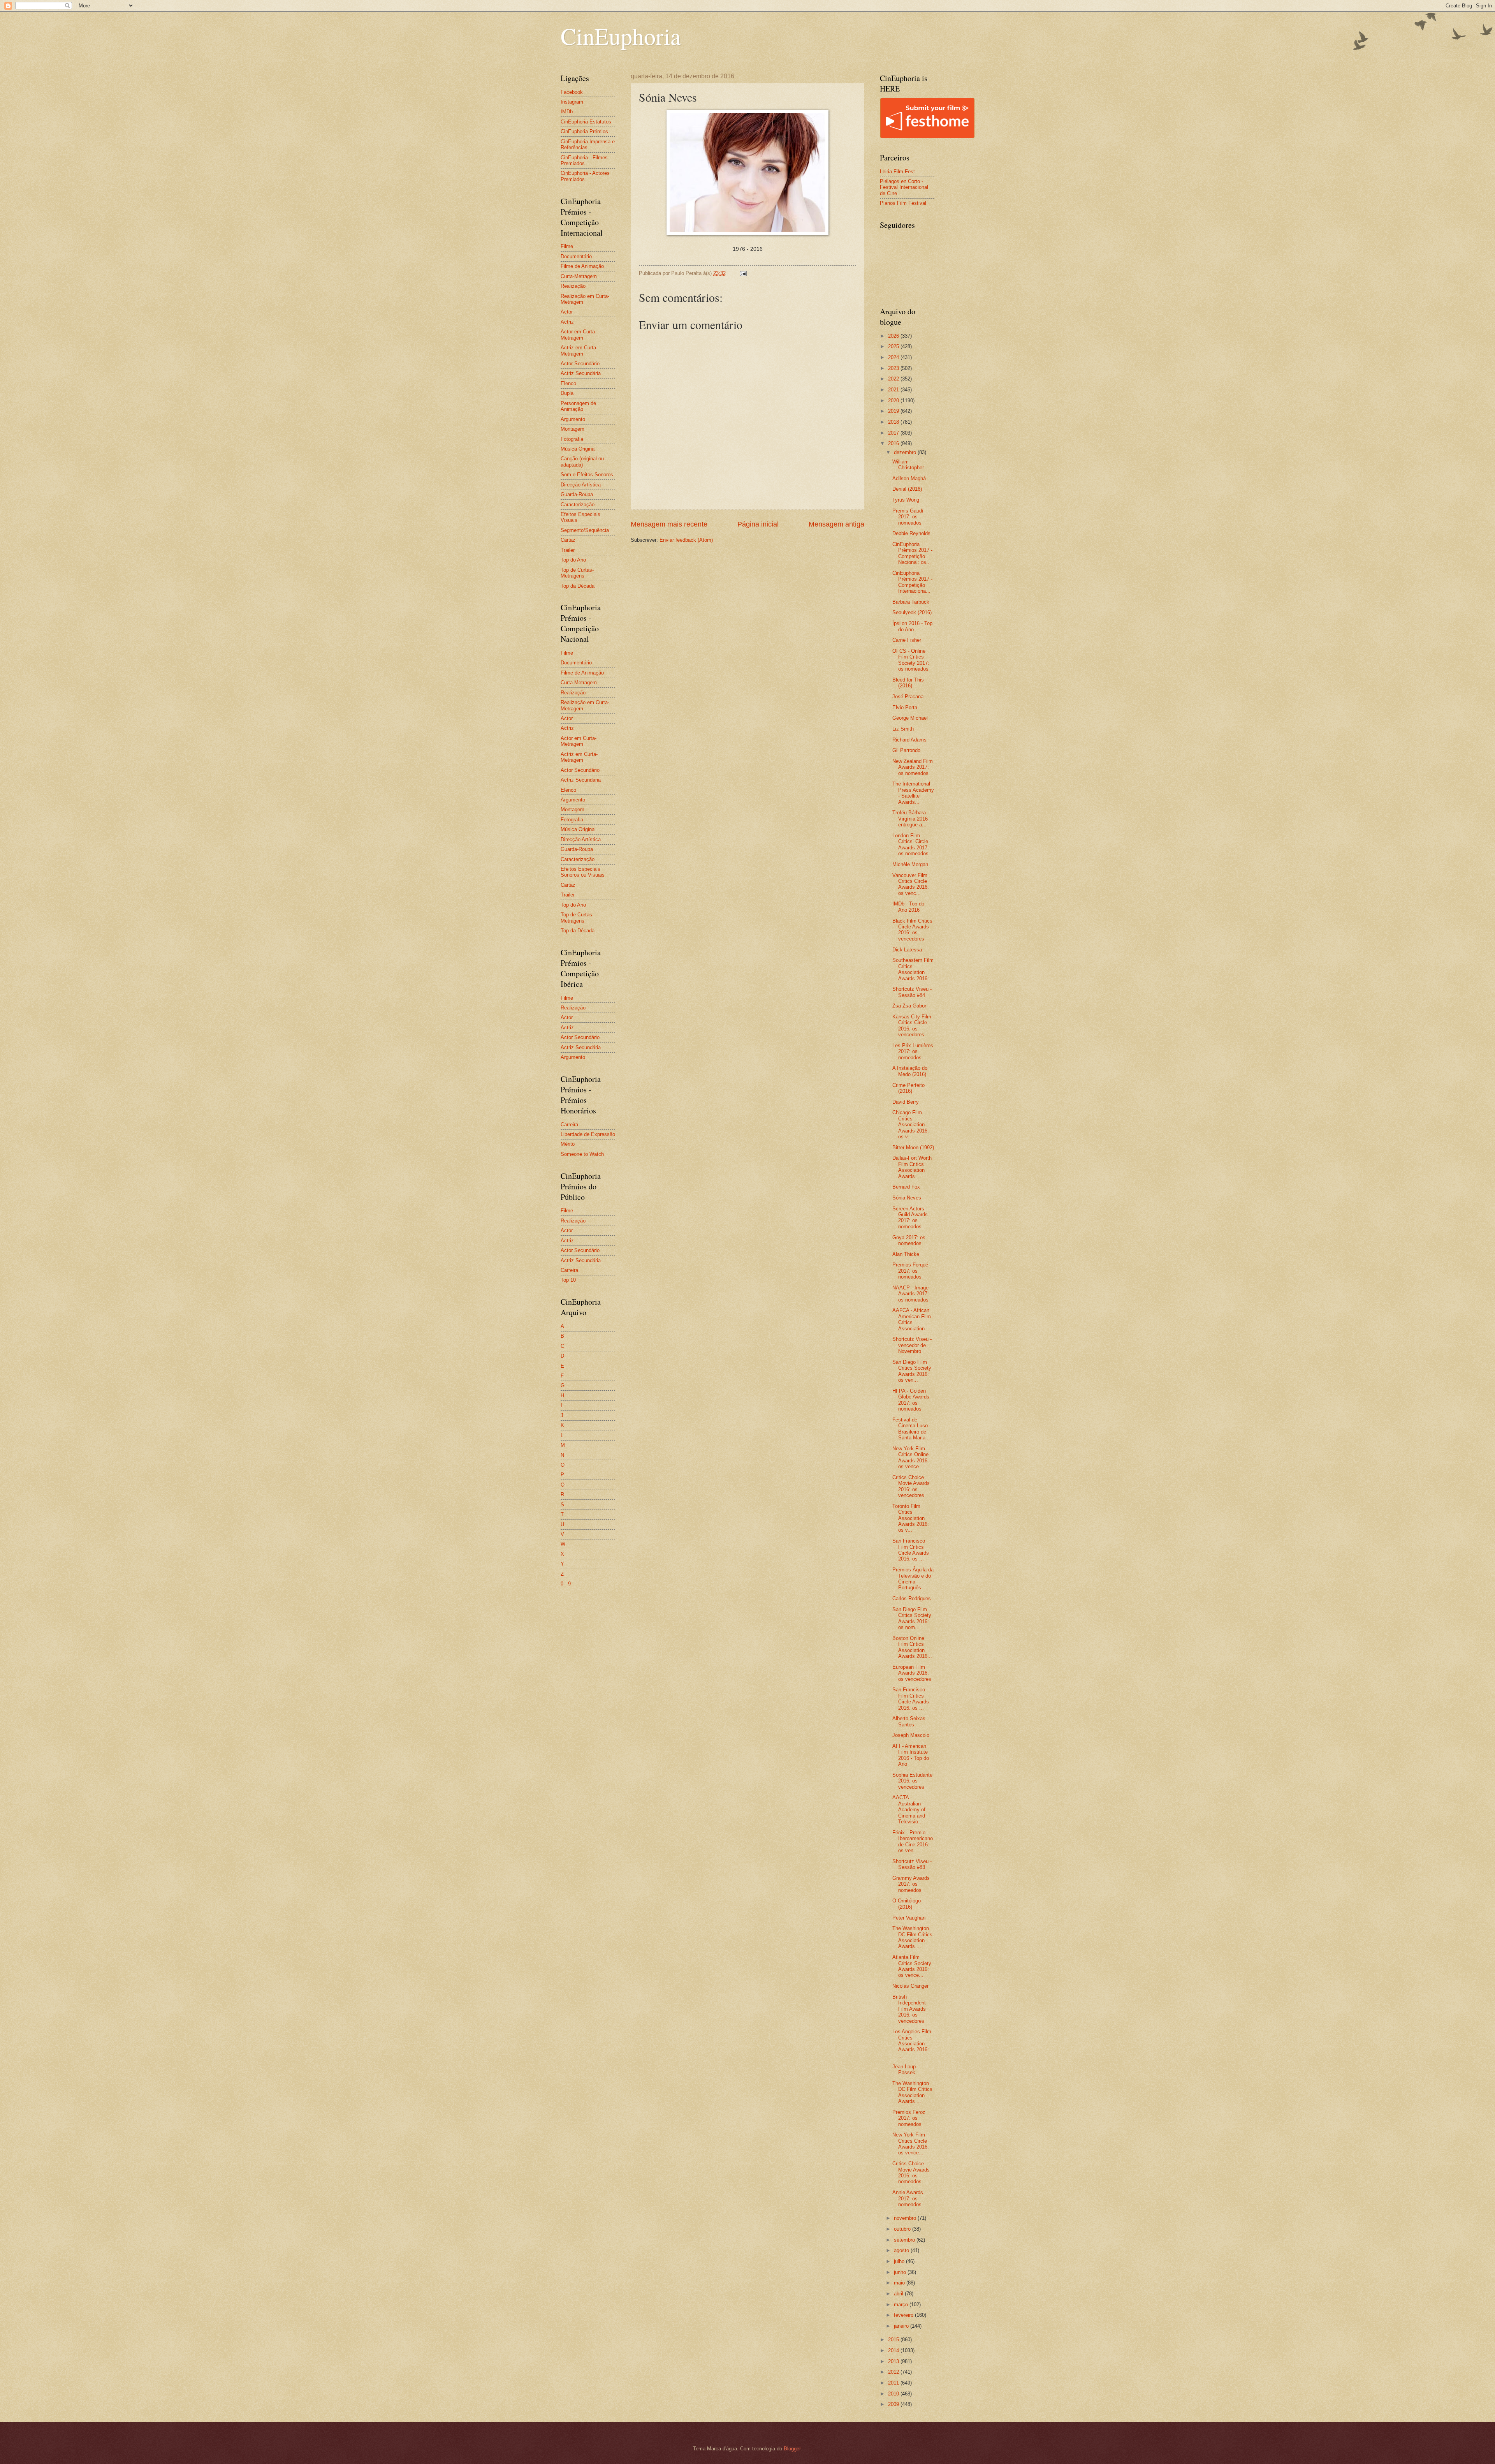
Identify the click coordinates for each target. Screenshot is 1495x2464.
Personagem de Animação (578, 406)
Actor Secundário (580, 364)
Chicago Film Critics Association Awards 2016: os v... (911, 1125)
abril (899, 2294)
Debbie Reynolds (911, 533)
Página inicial (758, 524)
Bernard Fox (906, 1187)
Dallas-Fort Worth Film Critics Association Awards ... (912, 1167)
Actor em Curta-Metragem (579, 335)
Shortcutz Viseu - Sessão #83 (912, 1864)
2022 (894, 379)
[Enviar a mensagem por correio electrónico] (743, 273)
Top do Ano (573, 560)
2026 (894, 336)
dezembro (906, 452)
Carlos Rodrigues (912, 1598)
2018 (894, 422)
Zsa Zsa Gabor (909, 1006)
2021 (894, 390)
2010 (894, 2394)
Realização (573, 286)
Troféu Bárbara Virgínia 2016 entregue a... (910, 819)
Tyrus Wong (906, 500)
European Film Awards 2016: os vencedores (912, 1673)
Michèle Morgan (910, 864)
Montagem (572, 429)
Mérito (568, 1144)
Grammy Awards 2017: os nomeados (911, 1884)
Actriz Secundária (581, 373)
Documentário (576, 256)
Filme (567, 246)
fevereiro (904, 2315)
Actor (567, 312)
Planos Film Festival (903, 203)
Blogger (792, 2449)
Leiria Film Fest (897, 172)
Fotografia (572, 439)
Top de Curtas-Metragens (577, 573)
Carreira (569, 1125)
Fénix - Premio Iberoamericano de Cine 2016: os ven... (913, 1841)
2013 (894, 2361)
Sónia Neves (907, 1198)
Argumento (573, 419)
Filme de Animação (582, 266)
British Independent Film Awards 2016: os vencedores (909, 2009)
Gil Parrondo (906, 750)
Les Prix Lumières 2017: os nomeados (913, 1051)
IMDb (567, 112)
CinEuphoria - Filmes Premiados (584, 160)
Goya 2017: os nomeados (909, 1240)
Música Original (578, 449)
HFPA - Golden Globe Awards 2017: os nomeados (911, 1400)
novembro (906, 2218)
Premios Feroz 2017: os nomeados (909, 2118)
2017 (894, 433)
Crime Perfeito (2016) (908, 1088)
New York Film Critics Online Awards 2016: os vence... (911, 1457)
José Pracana (908, 697)
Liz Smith (903, 729)
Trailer (568, 550)
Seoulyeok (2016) (912, 612)
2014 (894, 2350)
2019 (894, 411)
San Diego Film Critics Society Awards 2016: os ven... (912, 1371)
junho (901, 2272)
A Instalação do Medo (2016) (910, 1071)
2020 (894, 401)
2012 (894, 2372)
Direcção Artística (581, 485)
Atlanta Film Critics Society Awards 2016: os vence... (912, 1966)
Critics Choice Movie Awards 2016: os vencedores (911, 1486)
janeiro (902, 2326)
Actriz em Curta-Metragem (579, 350)
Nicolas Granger (910, 1986)
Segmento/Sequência (585, 530)
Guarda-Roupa (577, 494)
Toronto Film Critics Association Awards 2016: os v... (911, 1518)
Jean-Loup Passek (904, 2069)
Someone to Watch (582, 1154)
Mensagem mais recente (669, 524)
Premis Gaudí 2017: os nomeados (908, 517)
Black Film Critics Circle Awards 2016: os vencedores (912, 930)
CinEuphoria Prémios (584, 131)
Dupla (567, 393)
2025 (894, 346)
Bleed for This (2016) (908, 683)
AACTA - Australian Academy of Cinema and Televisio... (909, 1810)
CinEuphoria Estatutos (586, 122)
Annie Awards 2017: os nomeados (908, 2198)
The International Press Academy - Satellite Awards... (913, 793)
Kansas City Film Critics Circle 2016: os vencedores (912, 1026)
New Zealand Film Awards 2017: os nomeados (913, 767)
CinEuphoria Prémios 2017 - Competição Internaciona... (912, 582)
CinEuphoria (621, 36)
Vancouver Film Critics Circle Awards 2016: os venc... (911, 884)
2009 (894, 2404)
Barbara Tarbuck (911, 602)
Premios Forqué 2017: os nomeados (910, 1271)
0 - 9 (566, 1584)
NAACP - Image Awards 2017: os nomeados (911, 1294)
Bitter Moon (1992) (913, 1147)
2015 (894, 2340)
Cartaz (568, 540)
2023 (894, 368)
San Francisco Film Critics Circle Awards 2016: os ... (911, 1550)
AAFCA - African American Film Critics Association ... (912, 1319)
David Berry (906, 1102)
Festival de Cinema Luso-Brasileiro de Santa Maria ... (912, 1429)
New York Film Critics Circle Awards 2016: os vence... (911, 2144)
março (902, 2305)
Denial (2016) (907, 489)
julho (900, 2261)
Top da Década (578, 586)
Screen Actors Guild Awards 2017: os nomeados (910, 1218)
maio (900, 2283)
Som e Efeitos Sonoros (587, 475)
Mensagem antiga (836, 524)
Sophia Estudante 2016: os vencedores (912, 1781)
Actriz (567, 322)
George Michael (910, 718)
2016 (894, 443)
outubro (903, 2229)
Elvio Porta (905, 707)
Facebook (572, 92)
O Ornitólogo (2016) (907, 1904)
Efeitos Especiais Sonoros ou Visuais (583, 872)
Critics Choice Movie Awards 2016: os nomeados (911, 2173)
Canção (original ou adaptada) (582, 461)
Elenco (568, 383)
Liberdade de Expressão (588, 1134)
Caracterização (578, 505)
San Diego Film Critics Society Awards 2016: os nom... (912, 1618)
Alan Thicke (906, 1254)
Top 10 (568, 1280)
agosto (902, 2250)
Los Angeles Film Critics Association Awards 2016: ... (912, 2044)
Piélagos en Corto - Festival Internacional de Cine (904, 187)
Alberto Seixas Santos (909, 1721)
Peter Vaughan (909, 1918)
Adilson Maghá (909, 478)
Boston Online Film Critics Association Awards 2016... (912, 1647)
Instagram (572, 102)
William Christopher (908, 465)
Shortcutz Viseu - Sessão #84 (912, 992)
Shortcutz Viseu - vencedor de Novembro (912, 1345)
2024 (894, 357)
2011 (894, 2383)
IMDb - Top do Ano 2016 (908, 907)
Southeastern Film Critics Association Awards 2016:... (913, 969)
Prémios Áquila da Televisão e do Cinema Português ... (913, 1579)
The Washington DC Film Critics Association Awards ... (912, 1937)
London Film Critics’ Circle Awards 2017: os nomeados (911, 845)
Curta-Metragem (579, 276)
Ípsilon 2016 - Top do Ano (912, 626)
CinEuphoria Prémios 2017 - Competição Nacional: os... (912, 553)
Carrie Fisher (907, 640)
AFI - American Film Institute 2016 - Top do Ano (911, 1755)
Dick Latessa (907, 950)
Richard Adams (909, 740)
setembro (905, 2240)
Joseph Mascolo (911, 1735)
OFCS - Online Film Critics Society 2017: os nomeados (911, 660)
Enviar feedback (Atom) (686, 540)
